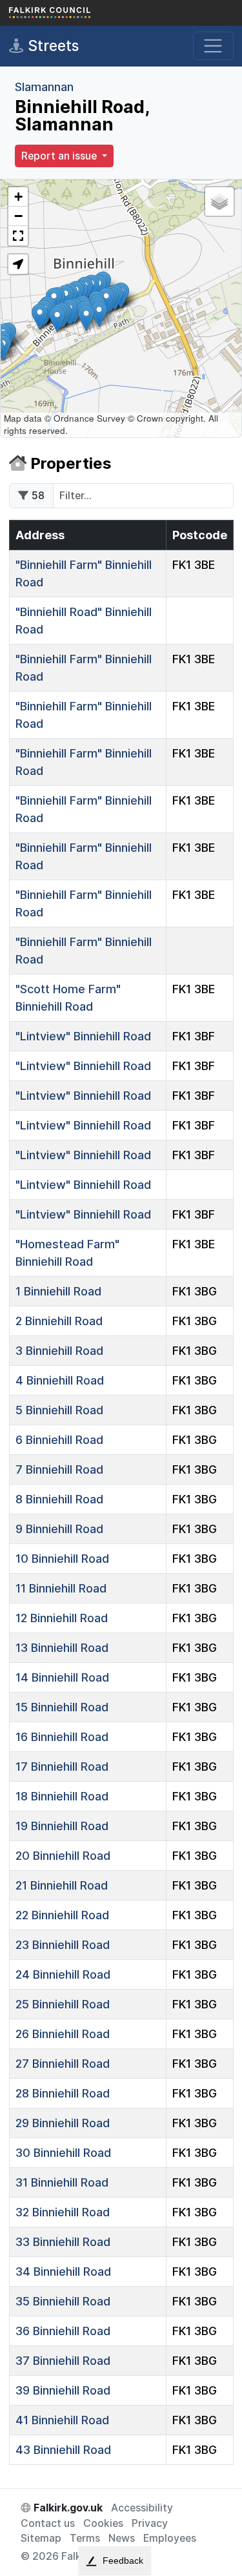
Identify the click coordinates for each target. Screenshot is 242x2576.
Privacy (150, 2523)
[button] (99, 314)
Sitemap (41, 2538)
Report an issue (60, 156)
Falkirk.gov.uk (67, 2508)
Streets (51, 46)
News (122, 2538)
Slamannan (44, 87)
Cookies (103, 2523)
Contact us (48, 2523)
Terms (85, 2538)
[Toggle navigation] (213, 46)
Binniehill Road (83, 1036)
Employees (170, 2538)
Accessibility (142, 2508)
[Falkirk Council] (74, 13)
